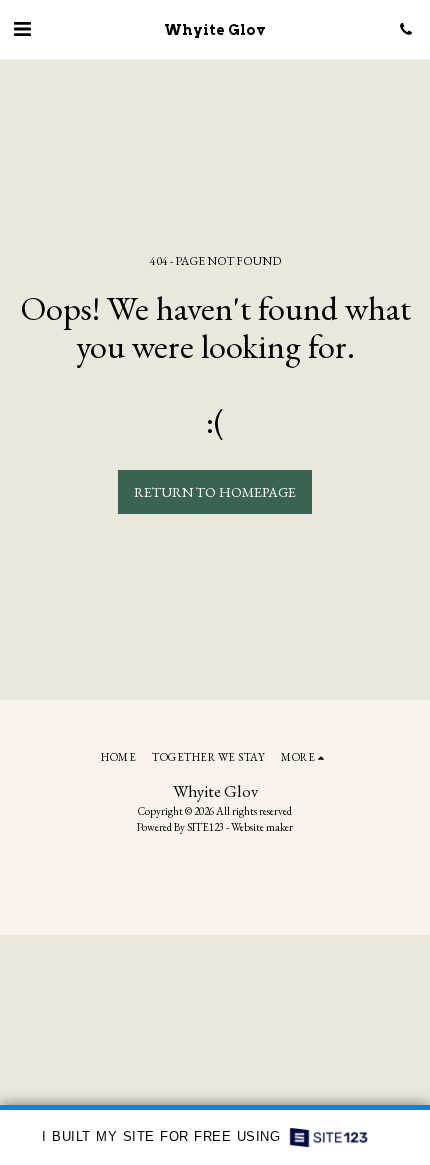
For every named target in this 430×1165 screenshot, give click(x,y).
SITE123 (205, 827)
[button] (22, 29)
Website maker (262, 827)
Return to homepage (215, 492)
